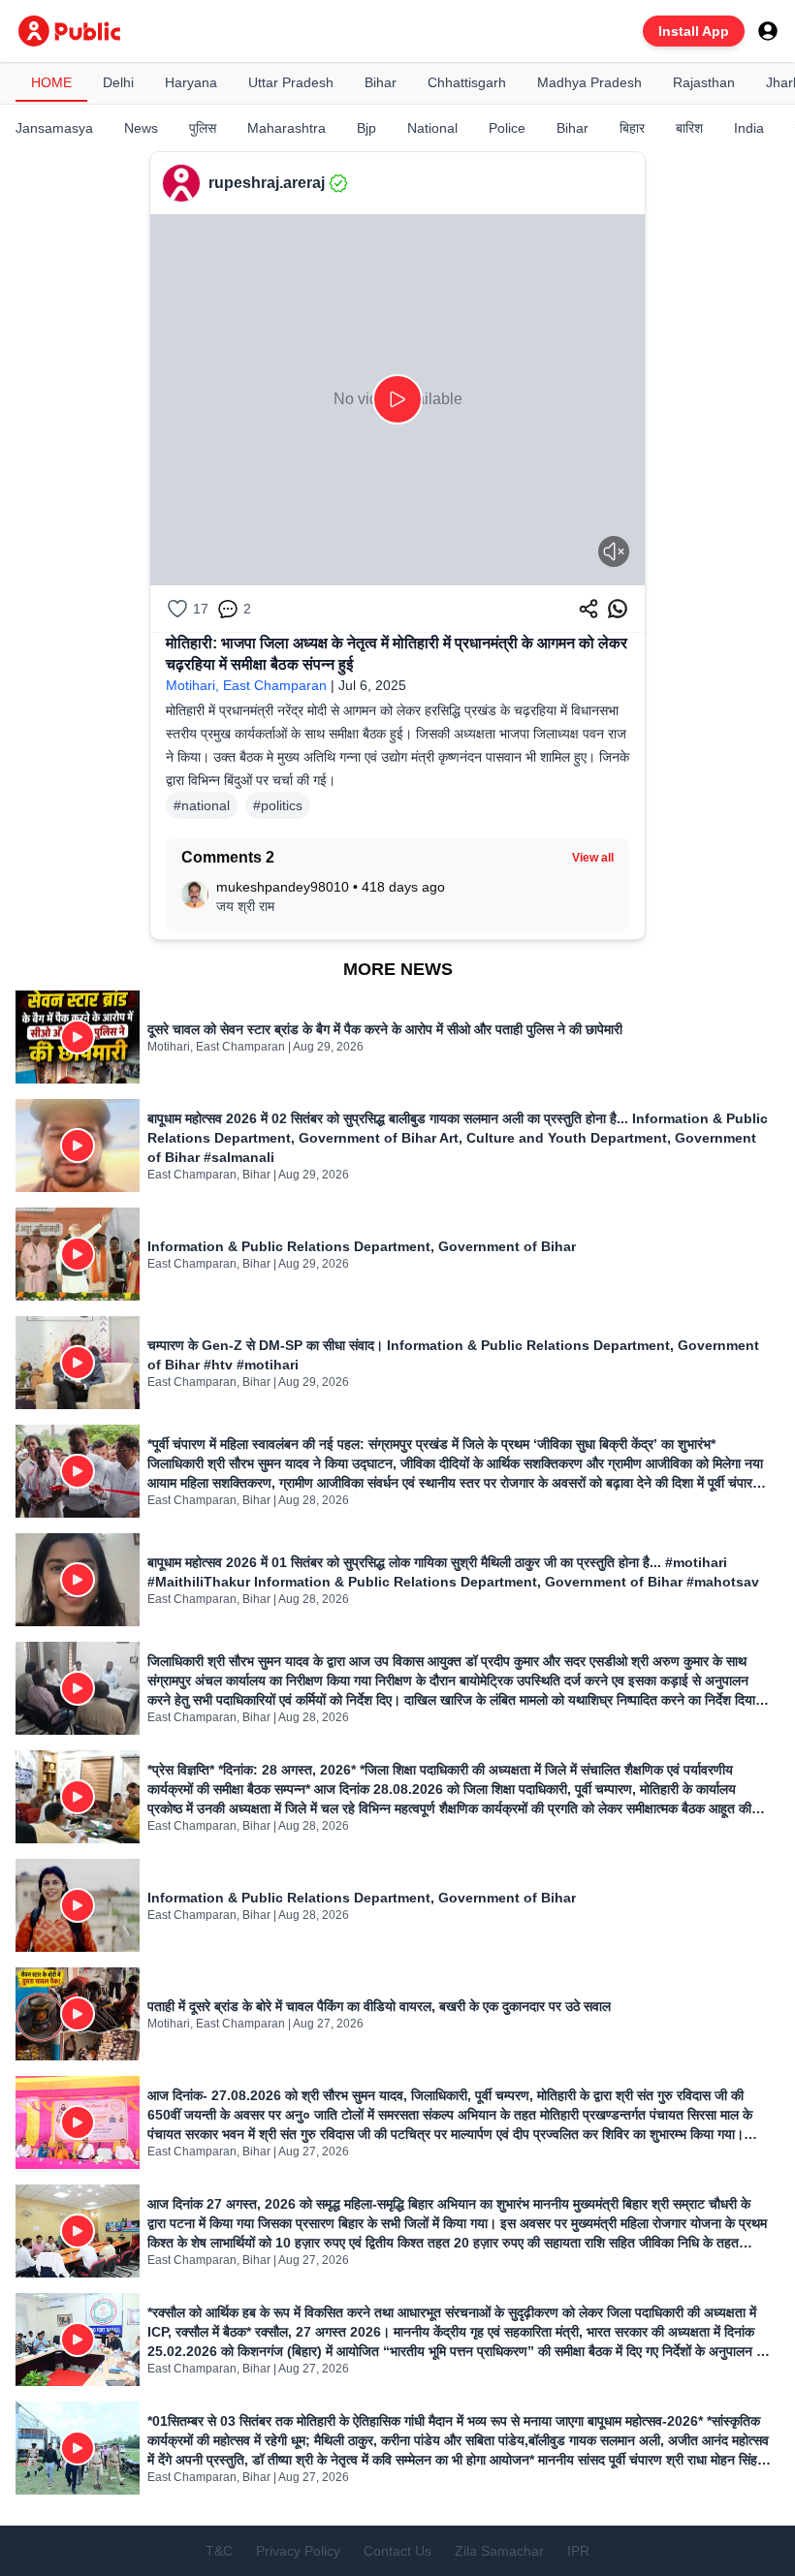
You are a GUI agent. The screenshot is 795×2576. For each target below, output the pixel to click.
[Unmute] (614, 551)
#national (202, 805)
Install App (694, 31)
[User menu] (768, 31)
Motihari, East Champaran (246, 685)
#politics (278, 805)
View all (593, 858)
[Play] (397, 399)
